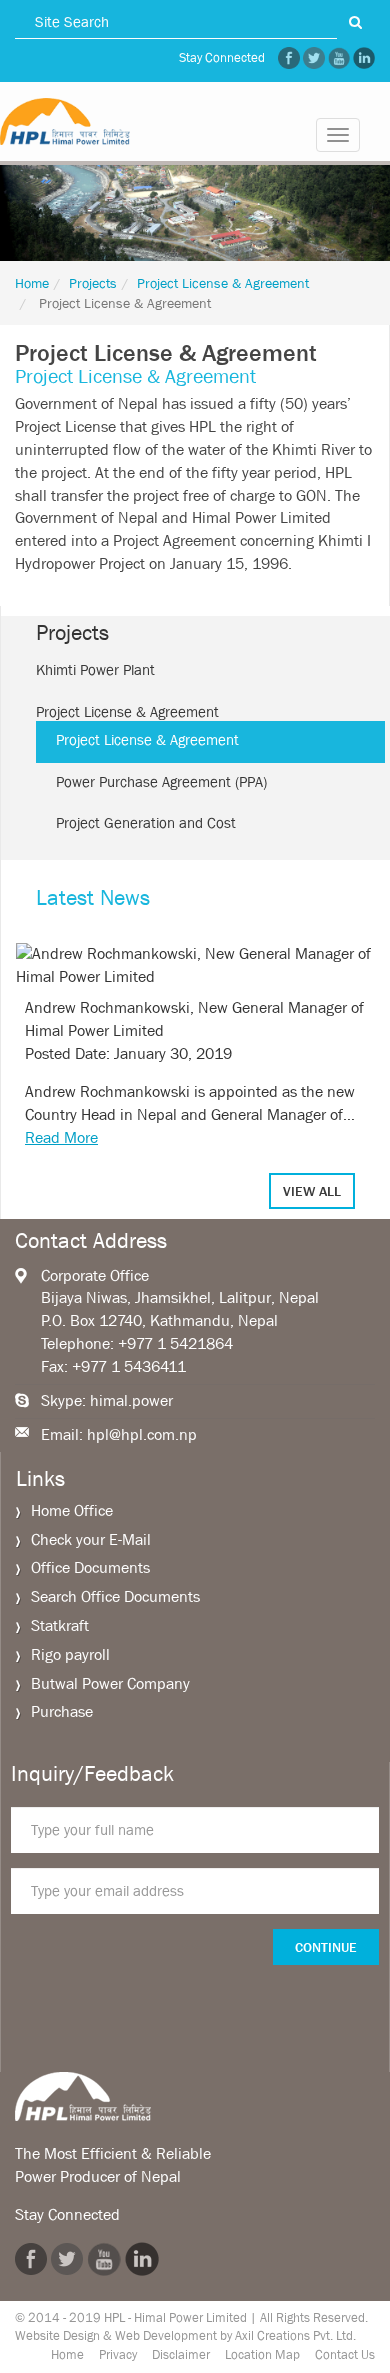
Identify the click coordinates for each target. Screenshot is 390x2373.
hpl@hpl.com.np (142, 1434)
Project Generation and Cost (146, 823)
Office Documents (90, 1567)
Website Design (57, 2335)
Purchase (62, 1711)
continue (326, 1947)
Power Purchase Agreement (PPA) (161, 782)
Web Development (166, 2335)
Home (32, 283)
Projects (93, 283)
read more (61, 1137)
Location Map (262, 2354)
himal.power (131, 1400)
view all (312, 1191)
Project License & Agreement (223, 283)
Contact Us (345, 2354)
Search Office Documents (115, 1596)
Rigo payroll (70, 1654)
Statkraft (60, 1625)
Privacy (118, 2354)
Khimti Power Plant (95, 670)
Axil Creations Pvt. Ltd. (295, 2335)
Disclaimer (181, 2354)
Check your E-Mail (91, 1539)
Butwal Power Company (110, 1683)
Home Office (72, 1510)
